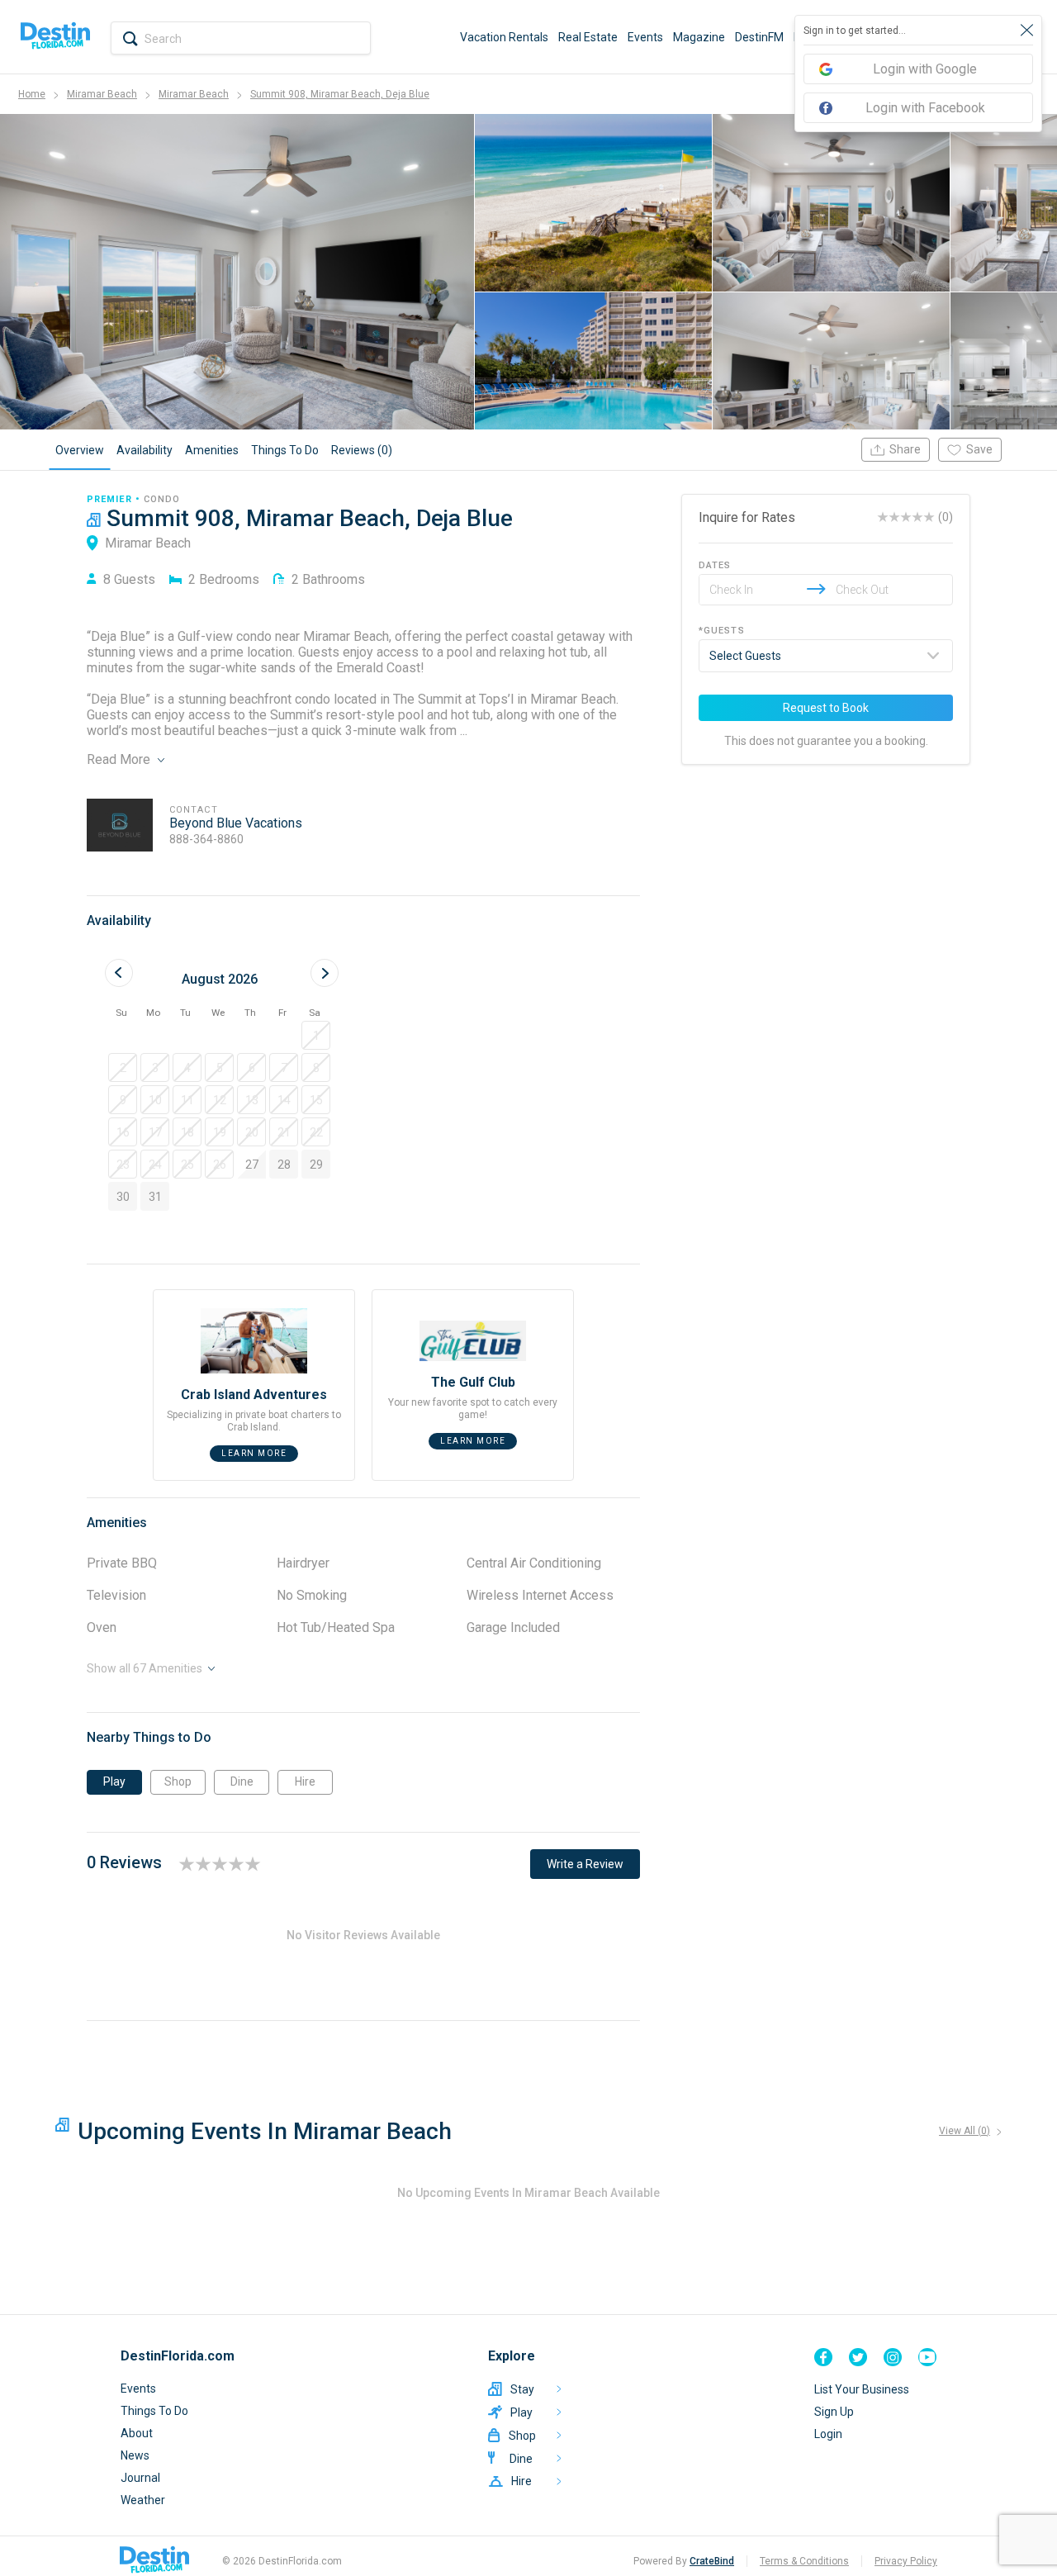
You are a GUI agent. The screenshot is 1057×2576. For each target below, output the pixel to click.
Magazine (699, 37)
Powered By (684, 2561)
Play (114, 1781)
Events (645, 37)
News (135, 2455)
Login (828, 2434)
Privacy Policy (906, 2561)
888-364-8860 (206, 839)
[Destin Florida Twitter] (858, 2357)
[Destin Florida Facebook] (823, 2357)
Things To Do (154, 2411)
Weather (143, 2500)
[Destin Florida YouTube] (927, 2357)
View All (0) (965, 2131)
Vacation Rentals (504, 37)
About (137, 2433)
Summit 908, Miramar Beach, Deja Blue (340, 94)
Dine (242, 1781)
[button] (316, 1035)
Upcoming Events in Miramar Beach (265, 2131)
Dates (715, 565)
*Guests (722, 631)
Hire (305, 1781)
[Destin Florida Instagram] (893, 2357)
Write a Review (585, 1864)
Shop (178, 1781)
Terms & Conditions (804, 2561)
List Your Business (862, 2389)
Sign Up (834, 2412)
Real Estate (588, 37)
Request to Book (826, 708)
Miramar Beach (102, 94)
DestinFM (759, 37)
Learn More (254, 1453)
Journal (140, 2478)
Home (32, 94)
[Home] (55, 37)
